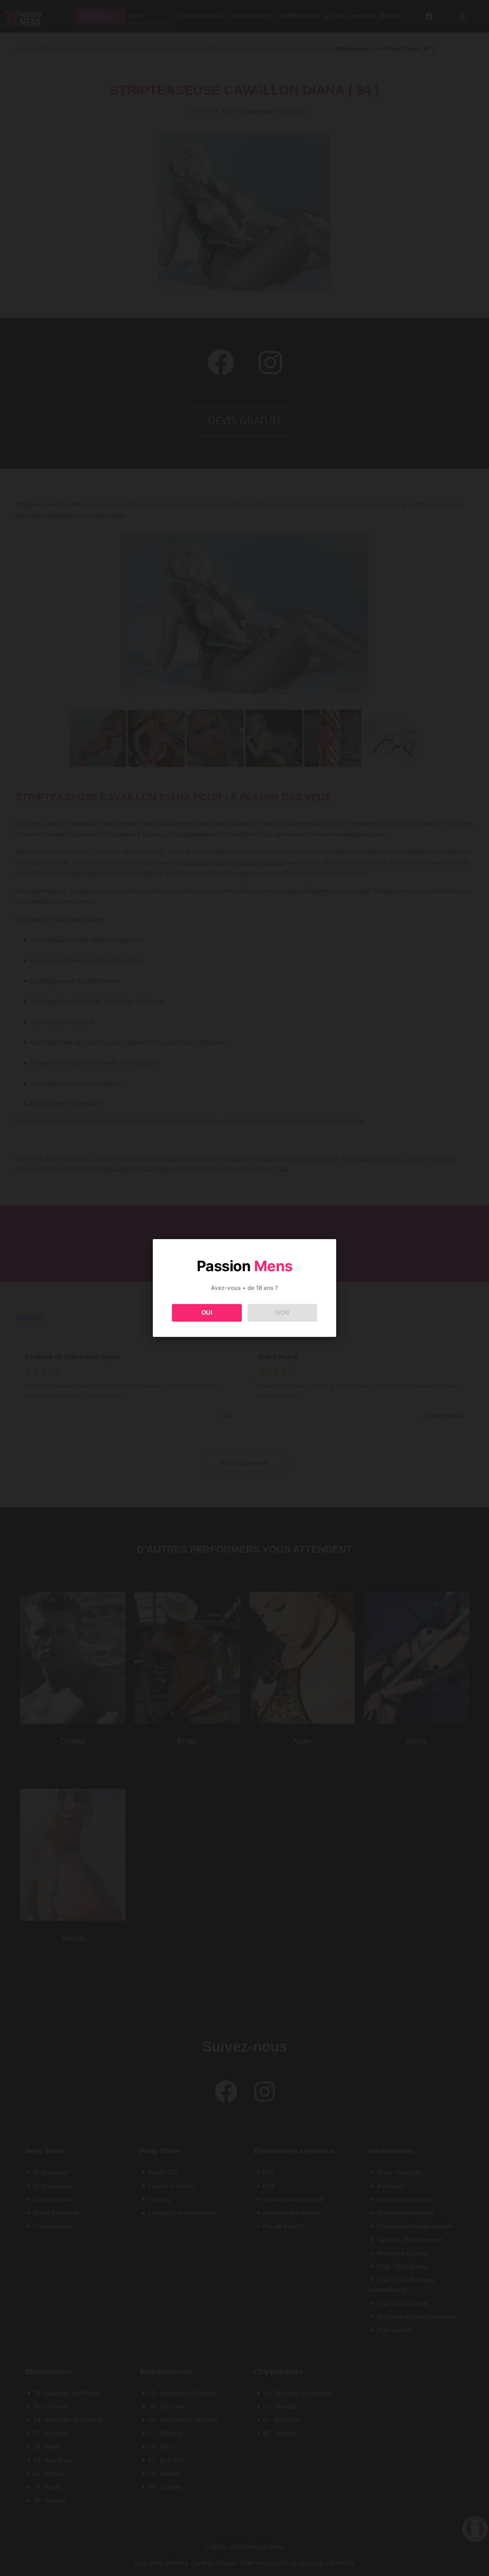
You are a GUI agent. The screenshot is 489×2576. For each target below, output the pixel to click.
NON (282, 1313)
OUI (207, 1313)
